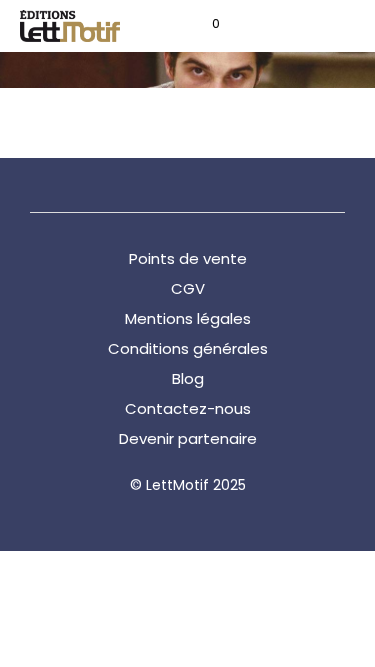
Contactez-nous (188, 408)
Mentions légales (188, 318)
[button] (202, 24)
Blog (188, 378)
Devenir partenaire (188, 438)
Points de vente (188, 258)
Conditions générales (188, 348)
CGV (188, 288)
